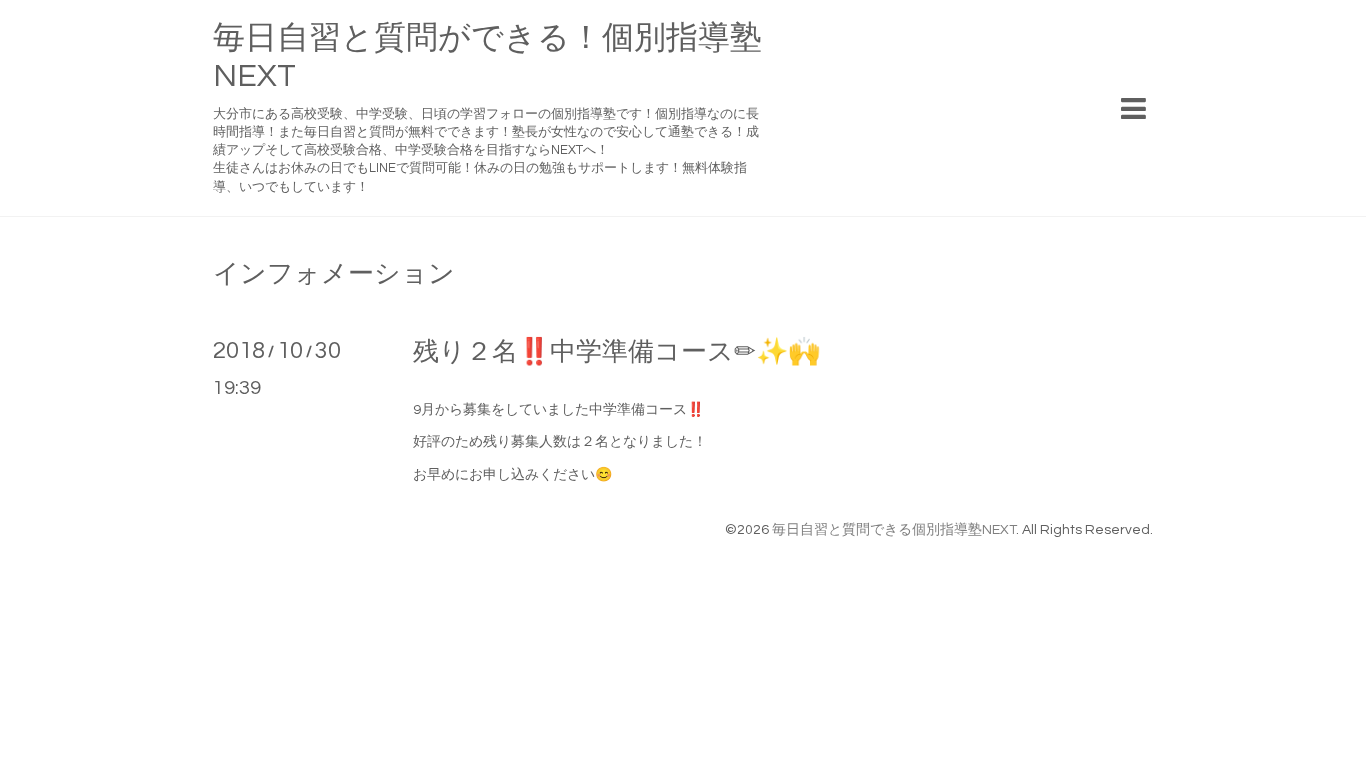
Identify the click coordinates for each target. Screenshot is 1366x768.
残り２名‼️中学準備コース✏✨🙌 (616, 352)
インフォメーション (334, 274)
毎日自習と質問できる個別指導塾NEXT (894, 530)
